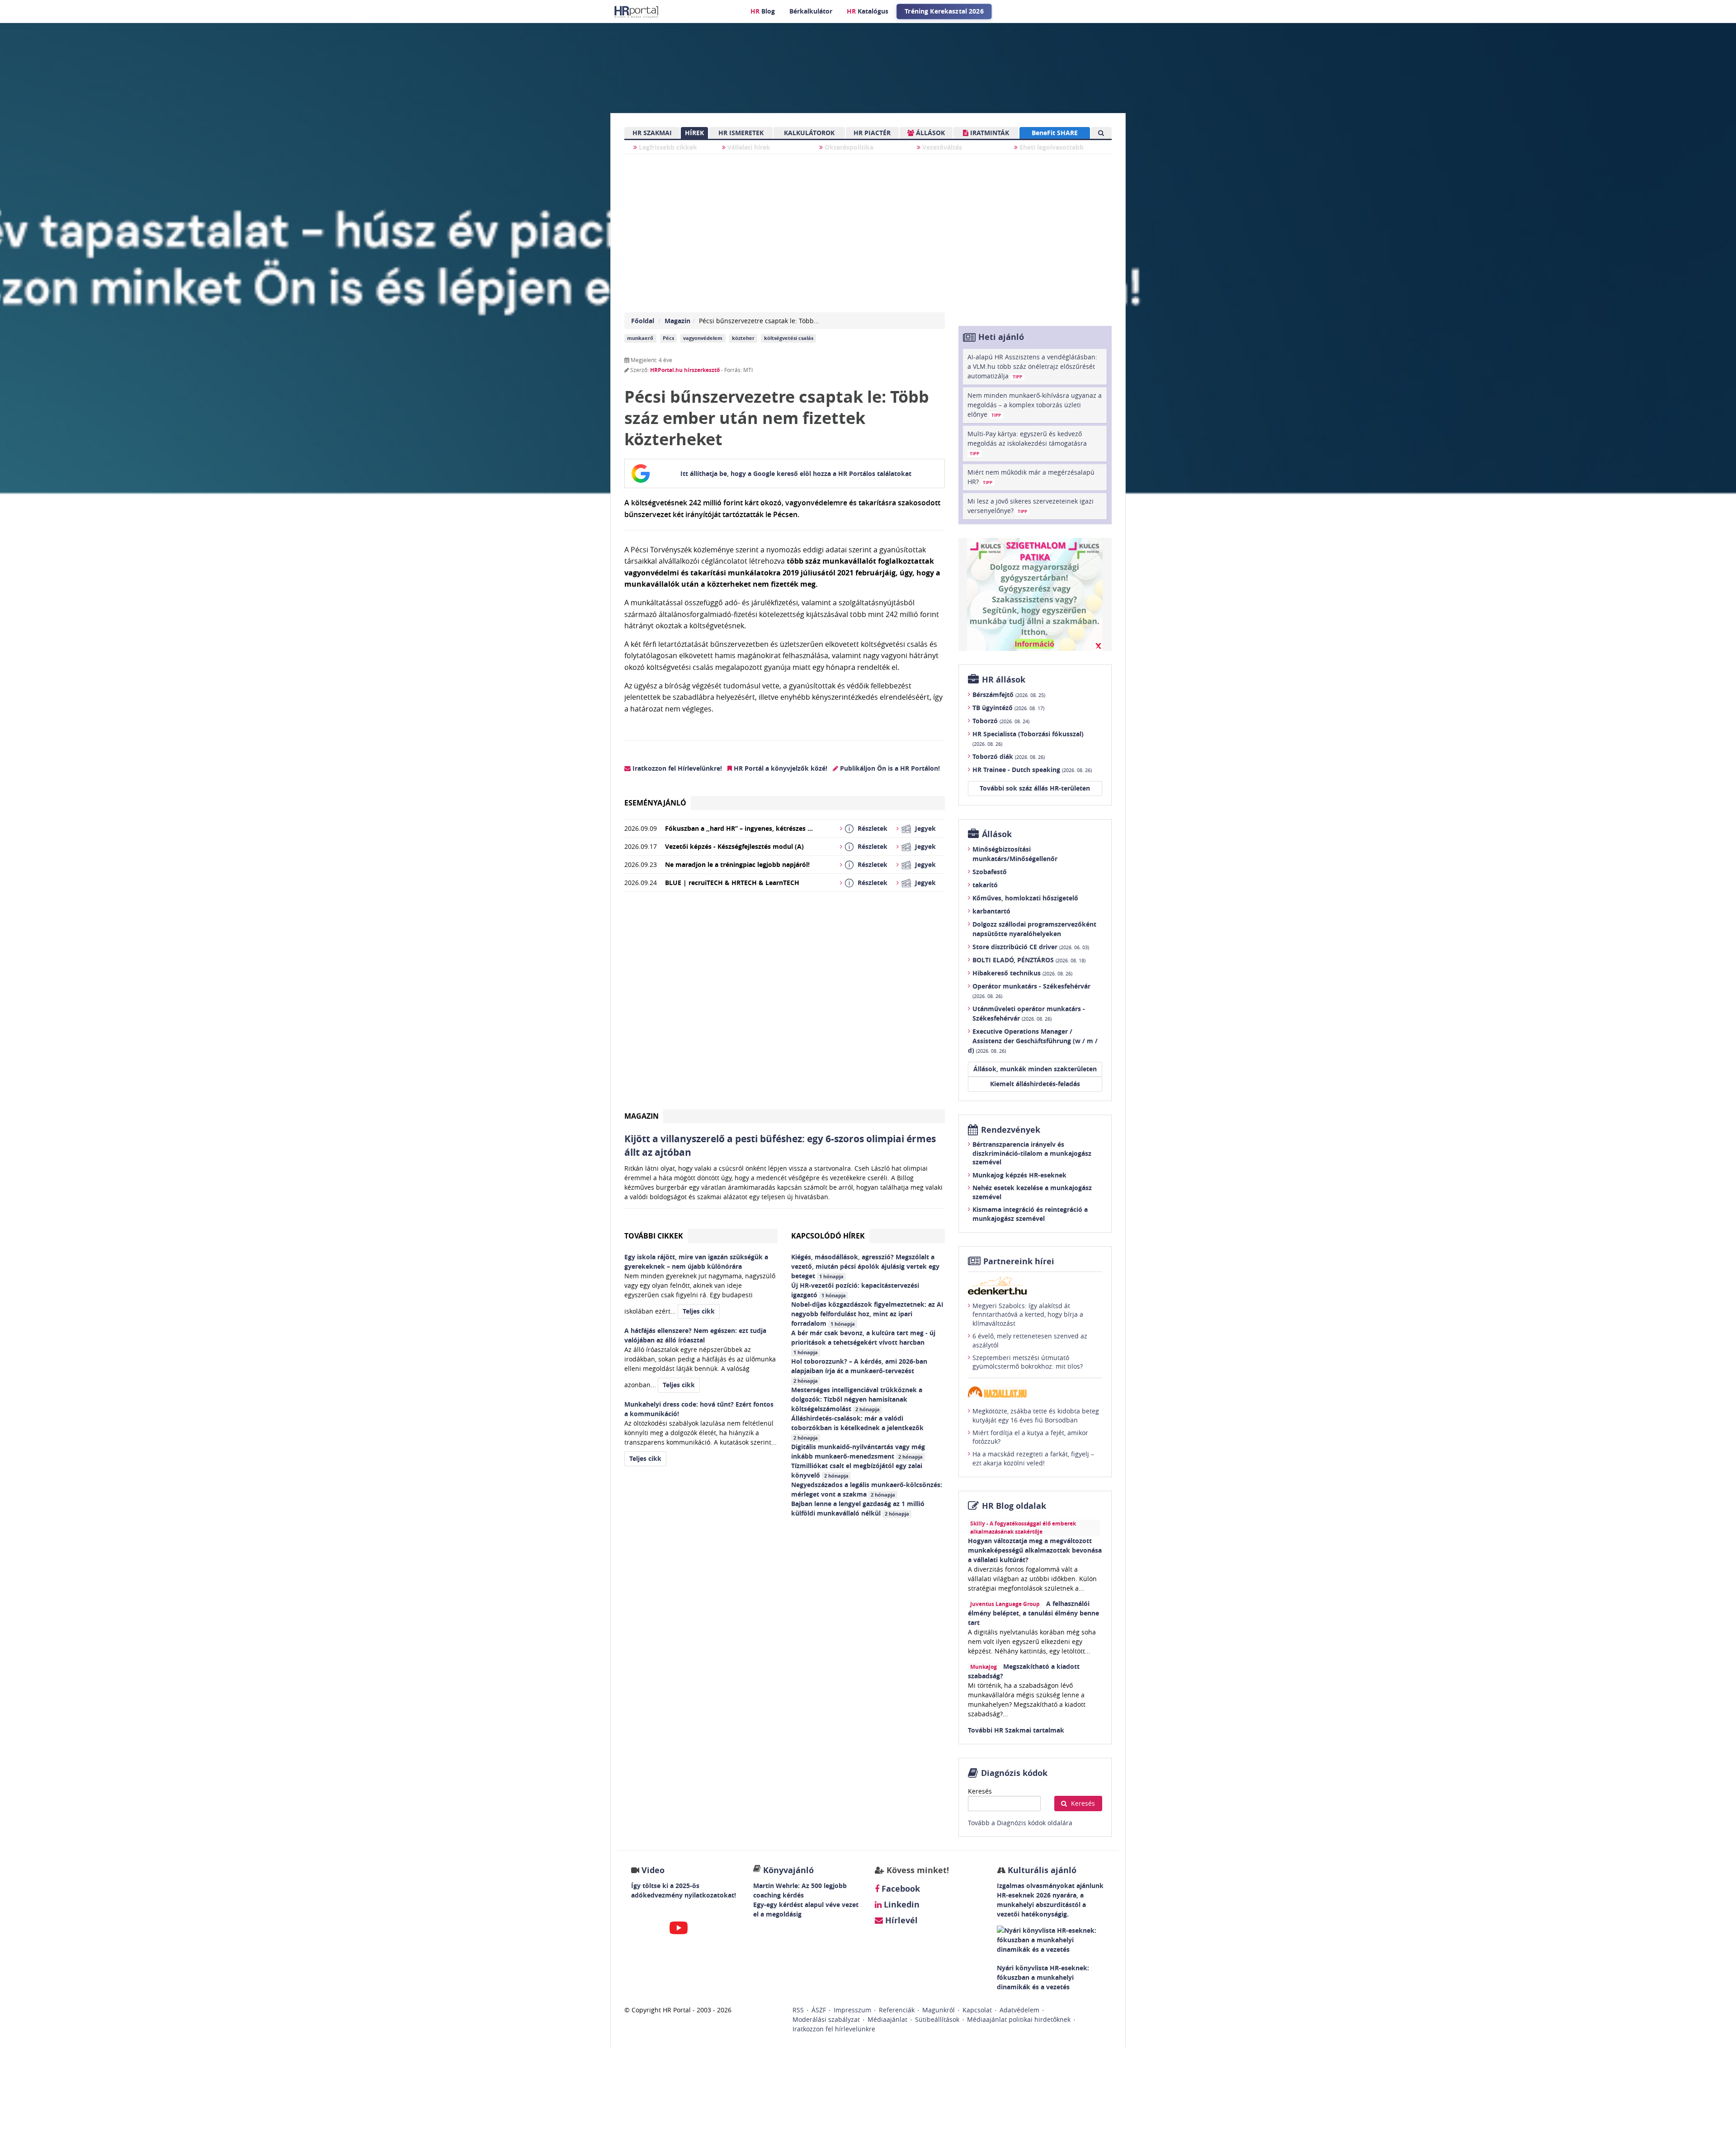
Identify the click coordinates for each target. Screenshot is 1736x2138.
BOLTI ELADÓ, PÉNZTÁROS (1029, 960)
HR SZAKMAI (652, 133)
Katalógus (868, 11)
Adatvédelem (1019, 2010)
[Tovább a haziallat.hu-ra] (1035, 1392)
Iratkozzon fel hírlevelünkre (834, 2029)
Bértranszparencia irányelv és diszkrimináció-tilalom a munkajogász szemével (1032, 1153)
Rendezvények (1011, 1130)
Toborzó (1001, 721)
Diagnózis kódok (1014, 1773)
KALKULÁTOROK (809, 133)
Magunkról (939, 2010)
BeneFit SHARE (1055, 133)
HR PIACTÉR (872, 133)
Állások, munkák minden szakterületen (1035, 1069)
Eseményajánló (655, 803)
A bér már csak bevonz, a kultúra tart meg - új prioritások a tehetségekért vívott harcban (863, 1342)
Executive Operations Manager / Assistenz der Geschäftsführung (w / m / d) (1033, 1041)
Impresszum (852, 2010)
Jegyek (925, 828)
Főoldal (643, 321)
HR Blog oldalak (1014, 1506)
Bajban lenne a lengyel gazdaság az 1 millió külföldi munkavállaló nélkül (858, 1508)
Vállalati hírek (748, 147)
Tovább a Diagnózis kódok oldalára (1020, 1823)
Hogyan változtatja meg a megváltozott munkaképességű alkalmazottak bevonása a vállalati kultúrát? (1035, 1550)
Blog (763, 11)
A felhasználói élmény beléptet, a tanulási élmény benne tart (1033, 1613)
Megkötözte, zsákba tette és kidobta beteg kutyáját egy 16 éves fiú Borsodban (1036, 1415)
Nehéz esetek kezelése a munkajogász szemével (1032, 1192)
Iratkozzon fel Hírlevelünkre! (676, 768)
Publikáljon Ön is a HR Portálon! (889, 768)
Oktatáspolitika (848, 147)
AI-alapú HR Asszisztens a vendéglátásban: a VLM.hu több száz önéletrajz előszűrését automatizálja (1032, 366)
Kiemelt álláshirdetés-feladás (1035, 1084)
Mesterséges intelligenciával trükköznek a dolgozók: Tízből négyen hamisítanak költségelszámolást (857, 1399)
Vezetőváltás (941, 147)
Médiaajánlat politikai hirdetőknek (1019, 2019)
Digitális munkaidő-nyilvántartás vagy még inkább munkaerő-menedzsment (858, 1451)
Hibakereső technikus (1022, 973)
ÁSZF (819, 2010)
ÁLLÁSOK (929, 133)
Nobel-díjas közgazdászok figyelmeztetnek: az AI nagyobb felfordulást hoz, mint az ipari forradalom (867, 1314)
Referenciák (897, 2010)
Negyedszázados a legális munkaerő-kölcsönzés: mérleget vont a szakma (867, 1489)
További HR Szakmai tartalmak (1016, 1730)
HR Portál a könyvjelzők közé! (780, 768)
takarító (985, 885)
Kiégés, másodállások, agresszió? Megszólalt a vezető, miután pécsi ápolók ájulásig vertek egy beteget (865, 1266)
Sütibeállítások (937, 2019)
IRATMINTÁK (989, 133)
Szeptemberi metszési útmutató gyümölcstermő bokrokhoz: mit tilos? (1028, 1362)
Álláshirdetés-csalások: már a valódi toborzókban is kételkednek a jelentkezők (858, 1427)
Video (653, 1870)
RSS (798, 2010)
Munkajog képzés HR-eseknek (1019, 1175)
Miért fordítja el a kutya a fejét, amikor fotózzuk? (1030, 1437)
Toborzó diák (1009, 756)
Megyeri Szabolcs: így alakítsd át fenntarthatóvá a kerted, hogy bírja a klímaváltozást (1028, 1314)
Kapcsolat (977, 2010)
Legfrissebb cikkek (667, 147)
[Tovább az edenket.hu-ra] (1035, 1286)
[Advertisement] (785, 1004)
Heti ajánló (1001, 337)
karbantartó (991, 911)
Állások (997, 834)
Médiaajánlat (887, 2019)
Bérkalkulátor (811, 11)
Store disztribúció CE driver (1031, 947)
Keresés (980, 1791)
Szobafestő (990, 872)
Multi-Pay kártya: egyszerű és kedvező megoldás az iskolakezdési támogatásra (1027, 443)
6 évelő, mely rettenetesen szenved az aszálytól (1030, 1340)
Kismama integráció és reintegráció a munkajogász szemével (1030, 1214)
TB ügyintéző (1008, 708)
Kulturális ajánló (1041, 1870)
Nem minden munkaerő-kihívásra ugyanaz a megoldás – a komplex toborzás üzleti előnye (1035, 405)
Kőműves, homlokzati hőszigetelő (1025, 898)
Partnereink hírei (1019, 1261)
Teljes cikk (699, 1311)
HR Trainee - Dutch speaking (1032, 770)
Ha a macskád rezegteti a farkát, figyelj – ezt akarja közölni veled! (1033, 1458)
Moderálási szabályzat (826, 2019)
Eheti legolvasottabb (1051, 147)
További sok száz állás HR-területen (1035, 788)
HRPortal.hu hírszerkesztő (685, 370)
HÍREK (694, 133)
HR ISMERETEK (741, 133)
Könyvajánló (788, 1870)
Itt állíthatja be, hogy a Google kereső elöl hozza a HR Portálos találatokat (796, 473)
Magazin (677, 321)
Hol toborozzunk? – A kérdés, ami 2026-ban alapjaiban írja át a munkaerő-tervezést (859, 1370)
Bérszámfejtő (1009, 695)
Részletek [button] (873, 828)
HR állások (1004, 680)
